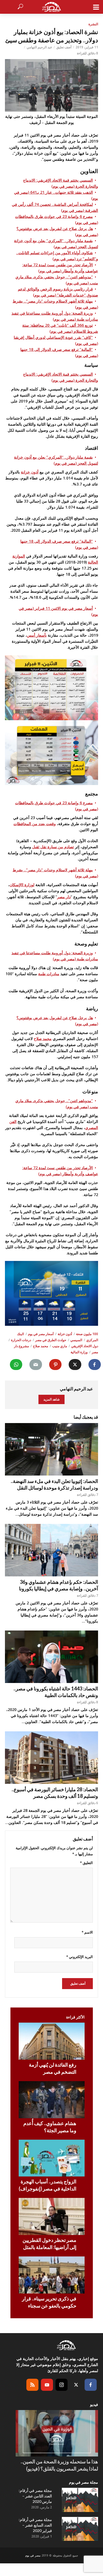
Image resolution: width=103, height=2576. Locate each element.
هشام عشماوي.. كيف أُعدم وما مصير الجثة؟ (50, 2127)
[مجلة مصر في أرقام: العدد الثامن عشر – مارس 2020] (80, 2500)
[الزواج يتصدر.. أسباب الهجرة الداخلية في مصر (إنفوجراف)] (52, 2158)
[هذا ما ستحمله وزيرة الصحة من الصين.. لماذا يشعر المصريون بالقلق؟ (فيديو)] (57, 2433)
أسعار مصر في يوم (41, 1334)
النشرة (93, 24)
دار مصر (64, 897)
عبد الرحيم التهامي (39, 47)
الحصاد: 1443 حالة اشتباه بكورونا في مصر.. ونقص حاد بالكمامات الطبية (56, 1692)
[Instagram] (62, 2385)
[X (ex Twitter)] (76, 2385)
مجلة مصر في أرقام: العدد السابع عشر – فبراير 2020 (35, 2525)
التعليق (86, 1863)
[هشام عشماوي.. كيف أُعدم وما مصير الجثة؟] (52, 2100)
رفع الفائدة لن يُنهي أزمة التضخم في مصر (53, 2068)
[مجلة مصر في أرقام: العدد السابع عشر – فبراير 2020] (80, 2529)
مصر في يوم (33, 2555)
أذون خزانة (30, 472)
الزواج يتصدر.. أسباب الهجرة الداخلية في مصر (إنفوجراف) (48, 2185)
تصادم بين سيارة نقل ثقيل (53, 847)
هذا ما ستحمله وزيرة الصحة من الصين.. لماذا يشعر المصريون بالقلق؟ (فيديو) (59, 2465)
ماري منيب (60, 1346)
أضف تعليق (64, 47)
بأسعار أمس (37, 635)
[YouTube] (47, 2385)
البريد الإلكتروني (80, 1957)
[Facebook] (91, 2385)
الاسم (87, 1932)
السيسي (76, 1340)
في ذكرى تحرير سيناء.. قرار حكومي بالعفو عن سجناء (49, 2302)
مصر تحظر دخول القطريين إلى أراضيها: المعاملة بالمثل (49, 2244)
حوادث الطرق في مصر (51, 1340)
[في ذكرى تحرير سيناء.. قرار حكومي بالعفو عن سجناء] (52, 2275)
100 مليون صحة (87, 1334)
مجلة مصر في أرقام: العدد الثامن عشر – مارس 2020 (35, 2496)
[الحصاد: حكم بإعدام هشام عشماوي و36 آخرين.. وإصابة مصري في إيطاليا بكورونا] (51, 1550)
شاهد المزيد (51, 1399)
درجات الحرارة (21, 1340)
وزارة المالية (79, 1352)
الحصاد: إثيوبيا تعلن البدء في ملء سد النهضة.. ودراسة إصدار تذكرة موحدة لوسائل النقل (54, 1484)
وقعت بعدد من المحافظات (35, 824)
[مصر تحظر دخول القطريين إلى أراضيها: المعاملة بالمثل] (52, 2216)
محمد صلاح (43, 1039)
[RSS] (32, 2385)
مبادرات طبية (49, 974)
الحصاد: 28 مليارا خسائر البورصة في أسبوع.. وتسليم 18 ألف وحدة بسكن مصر (55, 1793)
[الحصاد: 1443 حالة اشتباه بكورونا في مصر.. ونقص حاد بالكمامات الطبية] (51, 1657)
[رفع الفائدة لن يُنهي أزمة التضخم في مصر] (52, 2041)
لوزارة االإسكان (22, 885)
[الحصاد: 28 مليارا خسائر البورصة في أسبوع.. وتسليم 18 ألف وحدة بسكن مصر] (51, 1758)
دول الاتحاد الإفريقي (85, 1346)
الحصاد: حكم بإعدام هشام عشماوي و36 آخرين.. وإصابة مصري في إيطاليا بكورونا (59, 1585)
